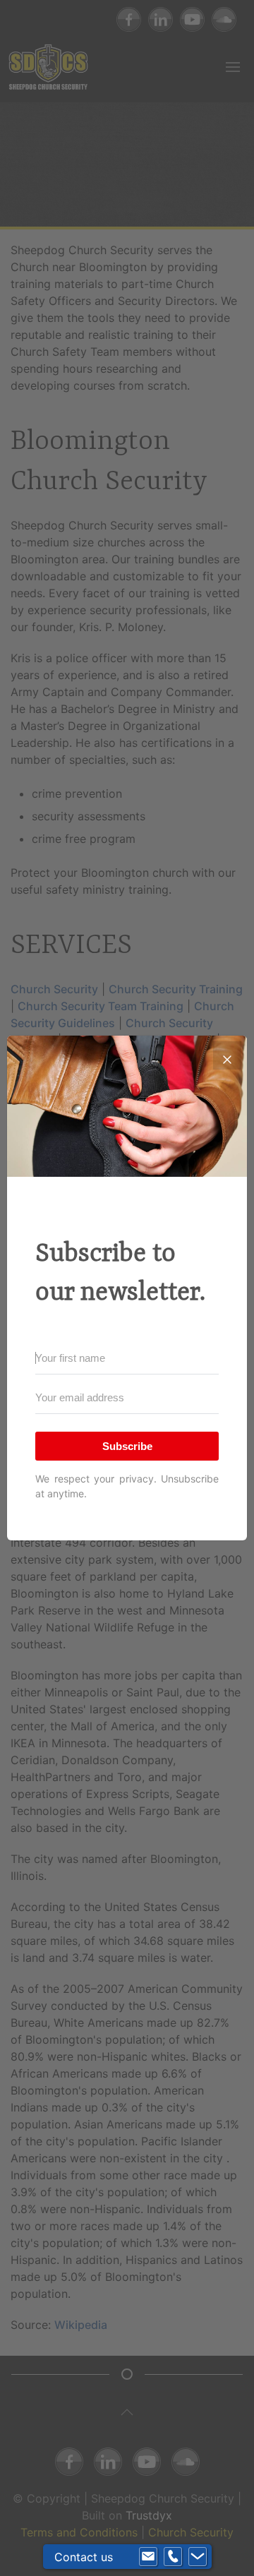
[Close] (227, 1055)
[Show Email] (148, 2557)
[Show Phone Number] (173, 2557)
